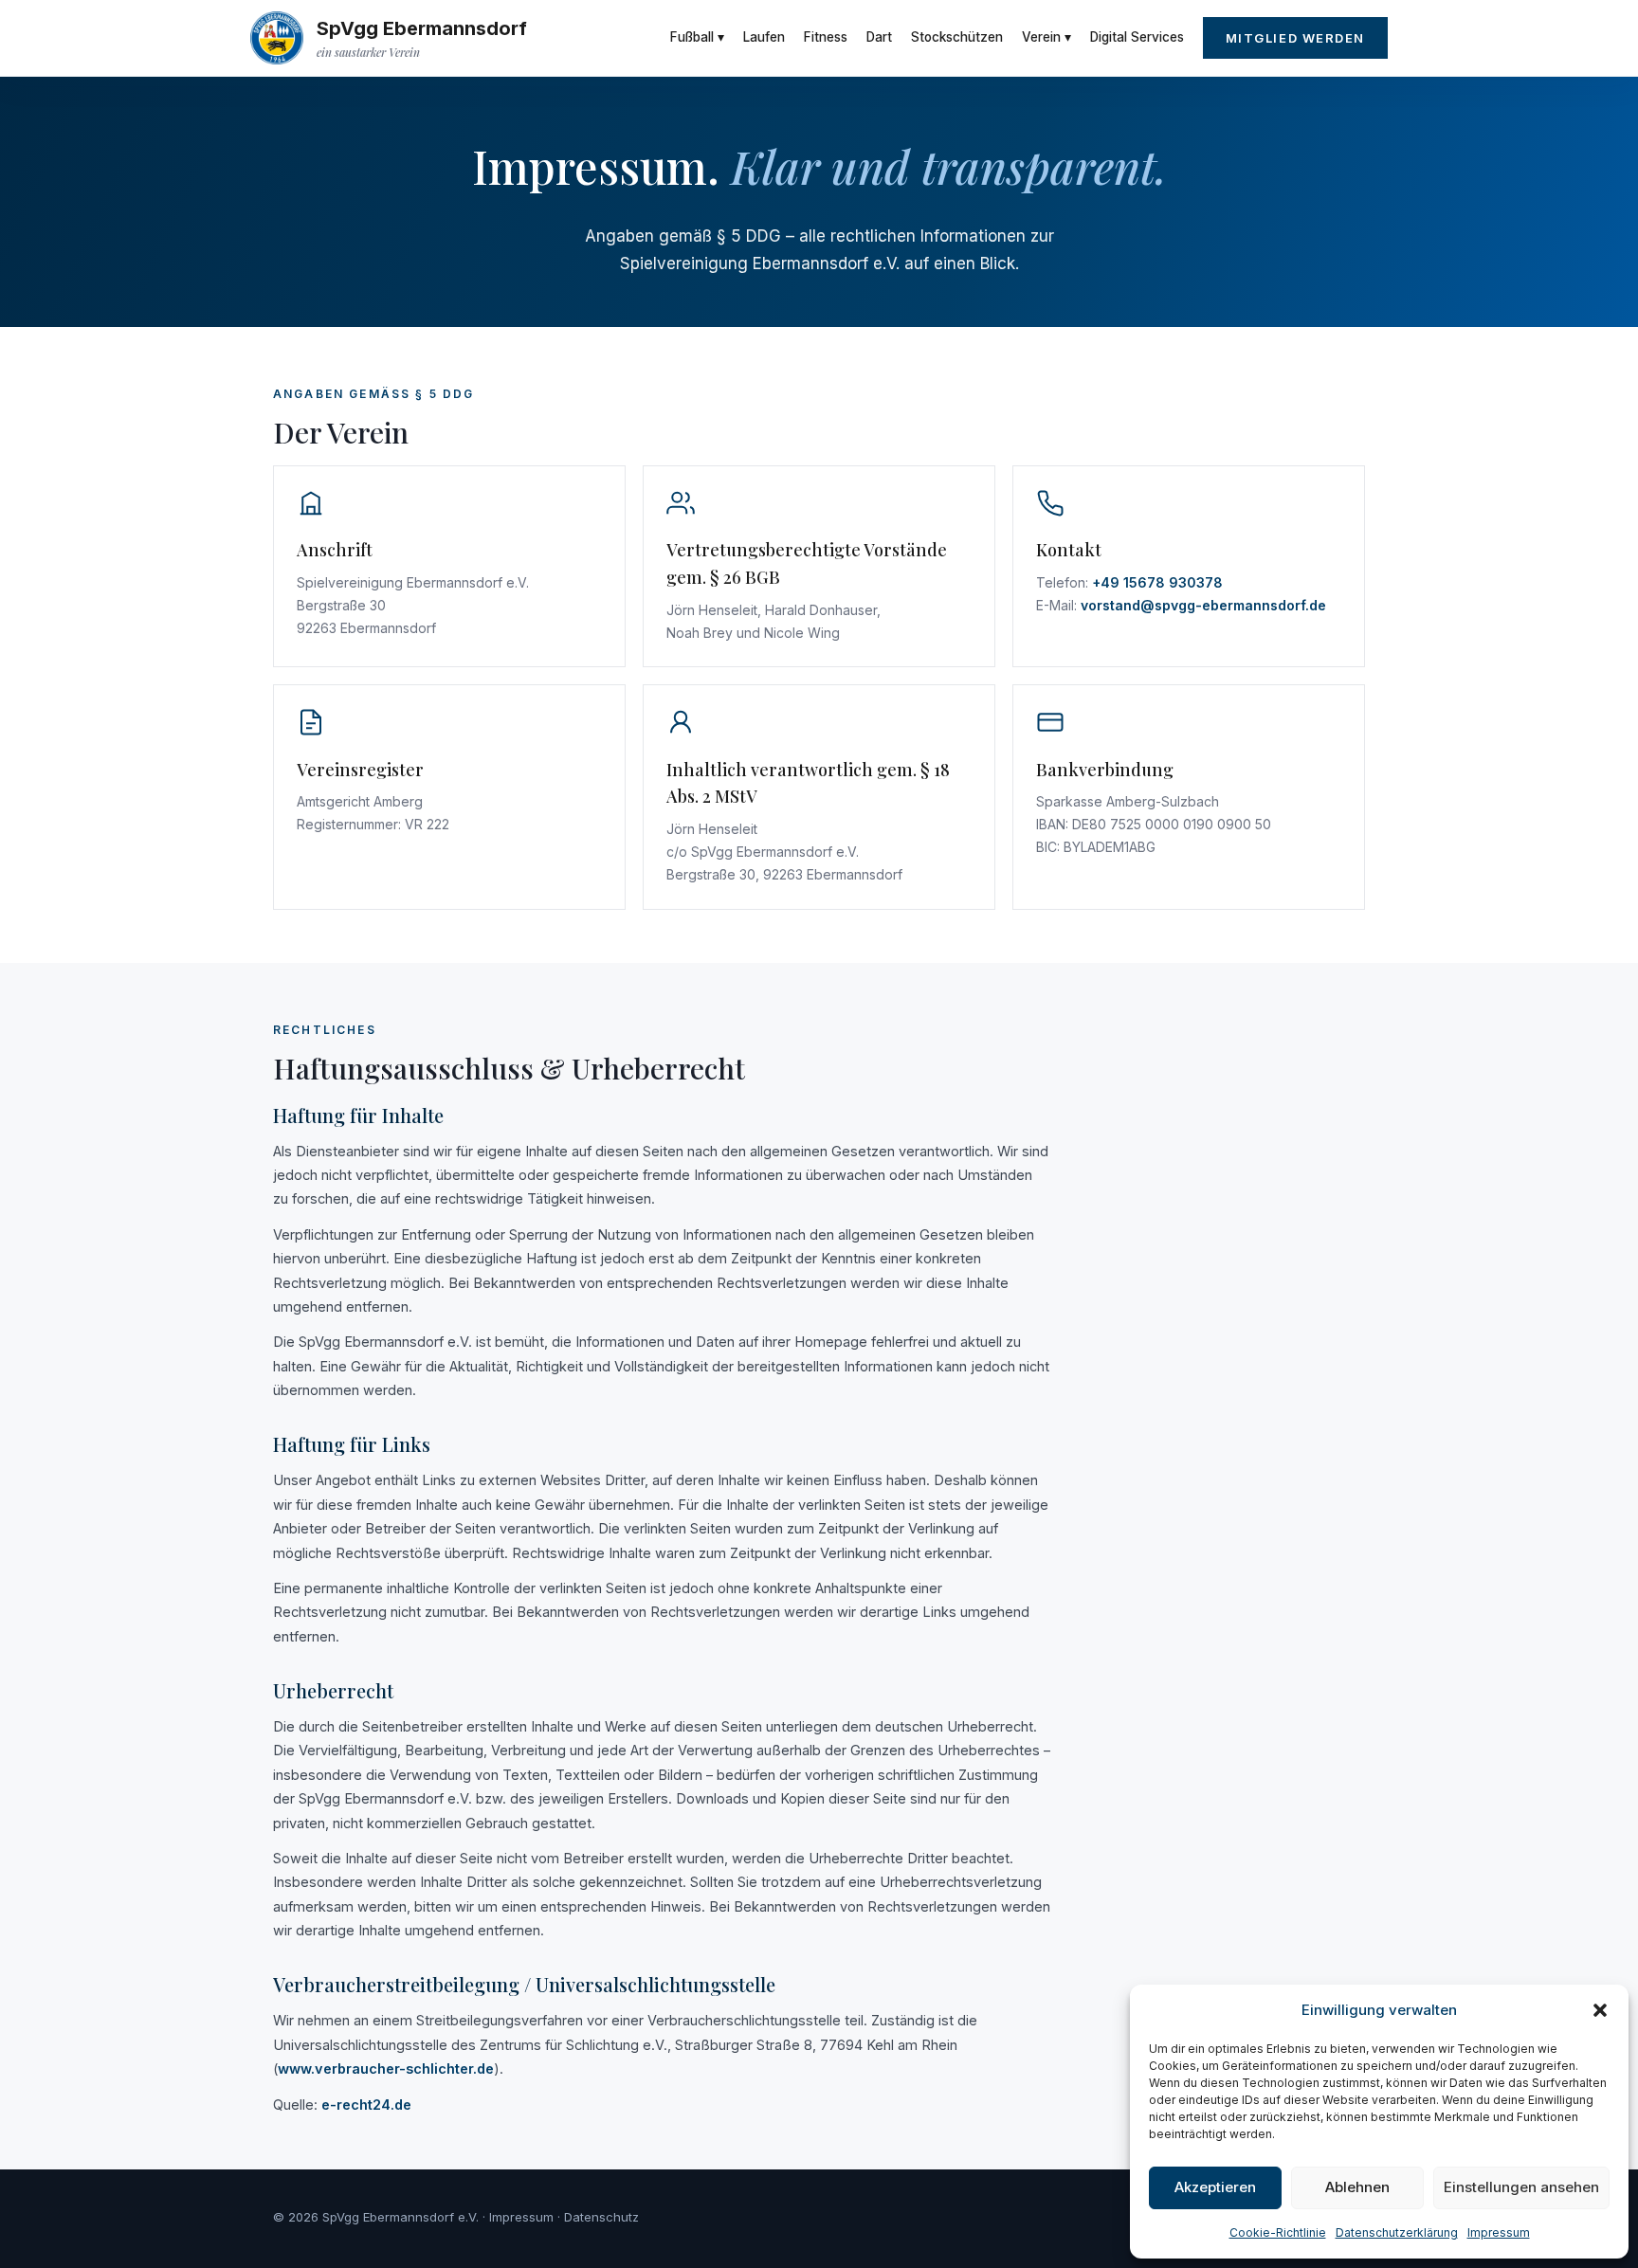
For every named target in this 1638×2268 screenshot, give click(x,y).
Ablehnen (1357, 2187)
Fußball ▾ (697, 37)
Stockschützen (957, 37)
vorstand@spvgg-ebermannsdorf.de (1203, 605)
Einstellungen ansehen (1521, 2187)
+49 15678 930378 (1157, 582)
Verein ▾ (1046, 37)
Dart (879, 37)
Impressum (1499, 2232)
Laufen (764, 37)
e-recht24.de (366, 2105)
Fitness (826, 37)
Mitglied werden (1295, 38)
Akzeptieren (1215, 2187)
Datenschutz (601, 2217)
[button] (1600, 2010)
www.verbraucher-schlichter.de (386, 2068)
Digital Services (1137, 37)
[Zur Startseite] (277, 38)
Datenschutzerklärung (1397, 2232)
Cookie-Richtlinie (1278, 2232)
